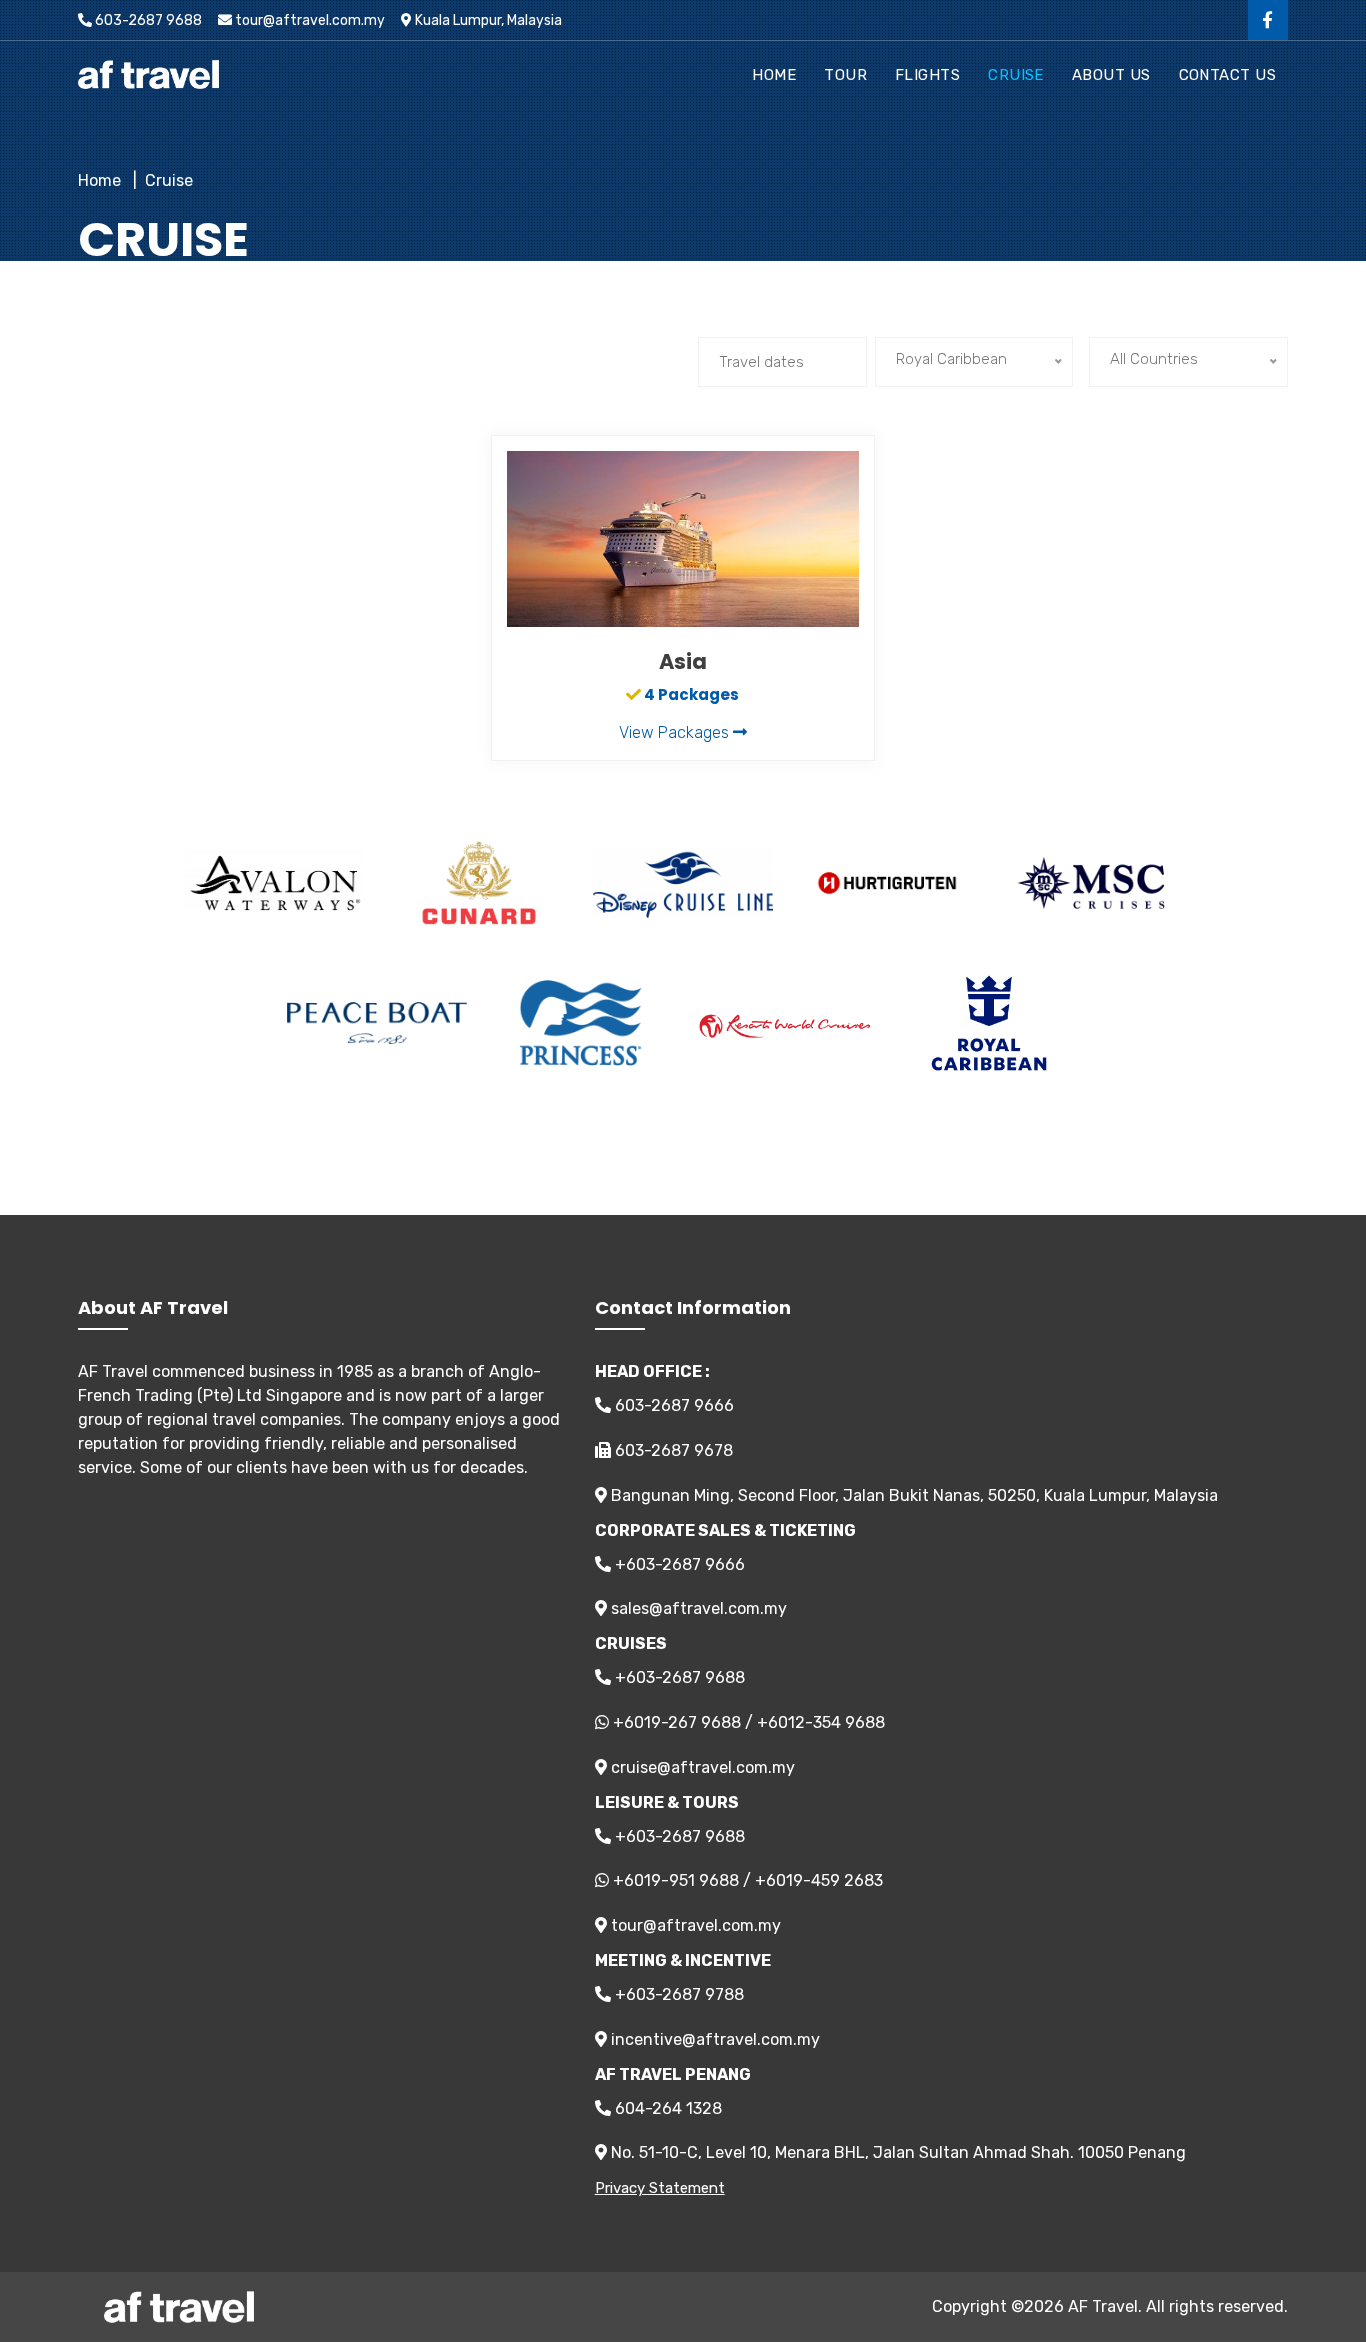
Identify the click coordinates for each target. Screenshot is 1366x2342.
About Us (1111, 75)
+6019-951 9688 (676, 1880)
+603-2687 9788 (677, 1994)
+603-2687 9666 (678, 1564)
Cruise (1016, 75)
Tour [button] (845, 75)
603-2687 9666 (672, 1405)
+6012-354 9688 (821, 1722)
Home (774, 75)
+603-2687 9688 (678, 1677)
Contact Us (1228, 75)
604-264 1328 (666, 2108)
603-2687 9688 (147, 20)
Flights (927, 75)
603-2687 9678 (672, 1450)
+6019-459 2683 (819, 1880)
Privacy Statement (660, 2188)
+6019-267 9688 (677, 1722)
